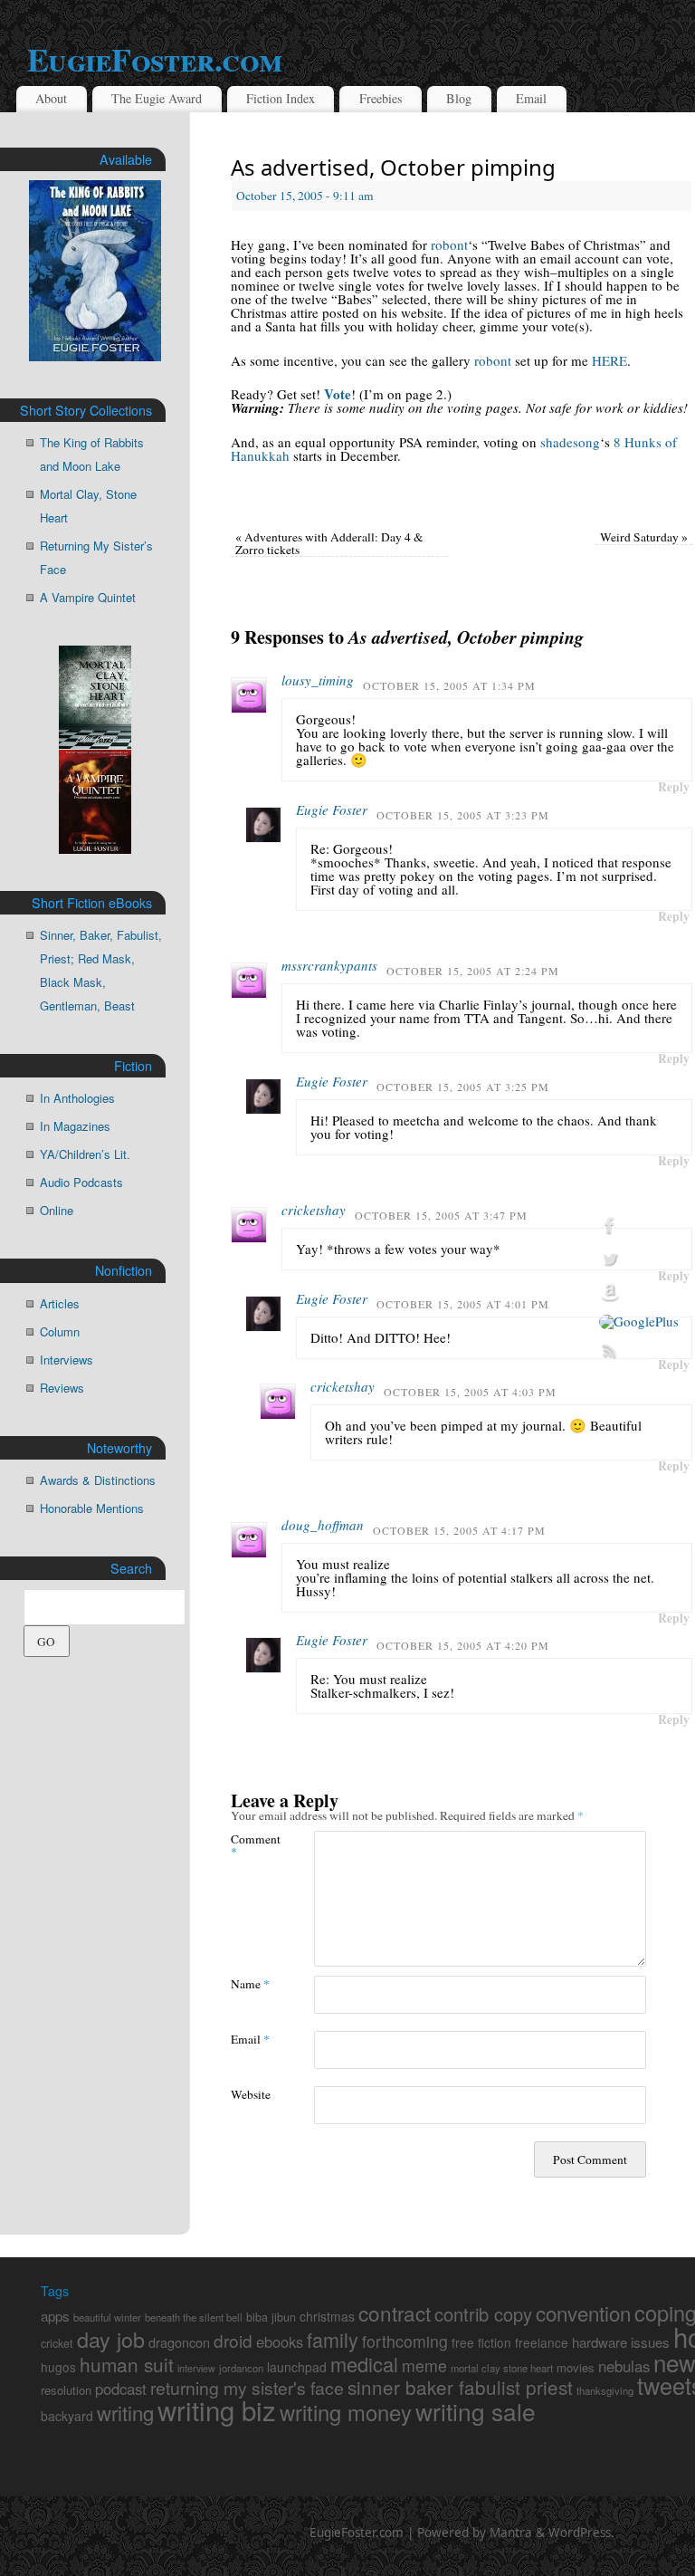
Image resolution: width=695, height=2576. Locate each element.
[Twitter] (639, 1259)
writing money (346, 2412)
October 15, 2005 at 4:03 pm (470, 1392)
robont (449, 244)
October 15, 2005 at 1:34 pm (449, 685)
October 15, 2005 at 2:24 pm (473, 971)
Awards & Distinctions (98, 1480)
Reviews (62, 1388)
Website (251, 2094)
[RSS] (639, 1351)
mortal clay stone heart (502, 2368)
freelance (542, 2342)
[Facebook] (639, 1226)
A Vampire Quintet (88, 597)
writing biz (217, 2409)
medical (364, 2364)
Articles (60, 1303)
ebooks (280, 2341)
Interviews (67, 1360)
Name (250, 1983)
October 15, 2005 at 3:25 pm (463, 1087)
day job (111, 2339)
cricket (57, 2343)
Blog (459, 98)
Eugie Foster (332, 809)
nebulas (624, 2366)
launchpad (297, 2367)
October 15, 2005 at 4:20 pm (463, 1645)
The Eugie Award (157, 98)
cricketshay (314, 1210)
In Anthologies (77, 1098)
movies (576, 2367)
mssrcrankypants (329, 965)
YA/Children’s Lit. (85, 1154)
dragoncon (179, 2342)
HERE (609, 360)
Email (531, 98)
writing (125, 2412)
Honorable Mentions (92, 1508)
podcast (121, 2389)
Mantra (511, 2533)
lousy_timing (318, 680)
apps (55, 2316)
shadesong (570, 442)
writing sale (476, 2411)
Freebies (381, 98)
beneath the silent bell (194, 2317)
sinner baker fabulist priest (460, 2387)
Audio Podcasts (81, 1182)
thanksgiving (605, 2390)
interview (196, 2368)
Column (60, 1331)
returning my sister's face (247, 2388)
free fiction (481, 2342)
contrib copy (483, 2314)
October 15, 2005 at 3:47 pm (441, 1215)
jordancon (241, 2368)
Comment (252, 1844)
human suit (127, 2364)
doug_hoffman (323, 1525)
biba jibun (271, 2317)
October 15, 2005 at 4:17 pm (459, 1530)
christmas (327, 2316)
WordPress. (581, 2533)
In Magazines (75, 1126)
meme (424, 2365)
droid (233, 2340)
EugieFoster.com (357, 2533)
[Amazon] (639, 1293)
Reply (674, 787)
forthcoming (405, 2341)
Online (57, 1210)
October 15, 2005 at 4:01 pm (463, 1304)
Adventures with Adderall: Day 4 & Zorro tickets (329, 543)
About (51, 98)
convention (583, 2313)
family (333, 2339)
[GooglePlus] (639, 1322)
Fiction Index (281, 98)
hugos (58, 2367)
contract (395, 2313)
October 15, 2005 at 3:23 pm (463, 815)
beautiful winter (107, 2317)
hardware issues (621, 2342)
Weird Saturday (644, 537)
